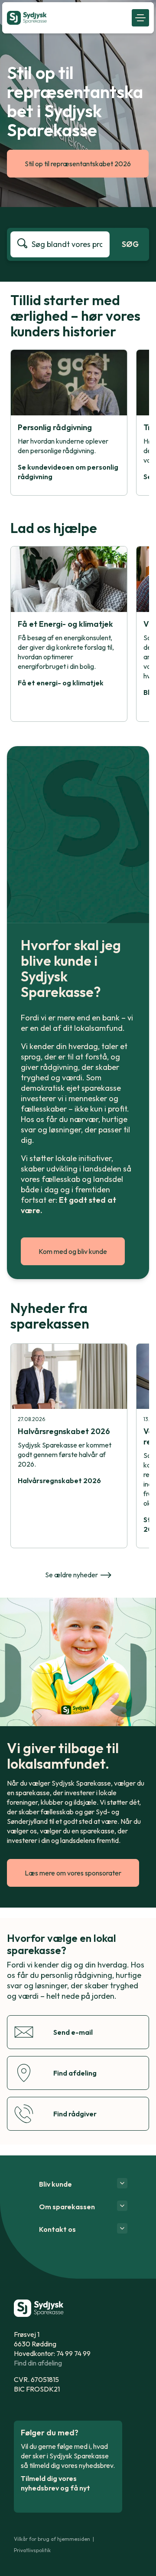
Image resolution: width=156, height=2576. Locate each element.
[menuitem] (67, 18)
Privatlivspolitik (32, 2550)
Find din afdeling (38, 2363)
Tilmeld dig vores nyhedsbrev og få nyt (55, 2483)
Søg (130, 244)
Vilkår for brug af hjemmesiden (52, 2539)
